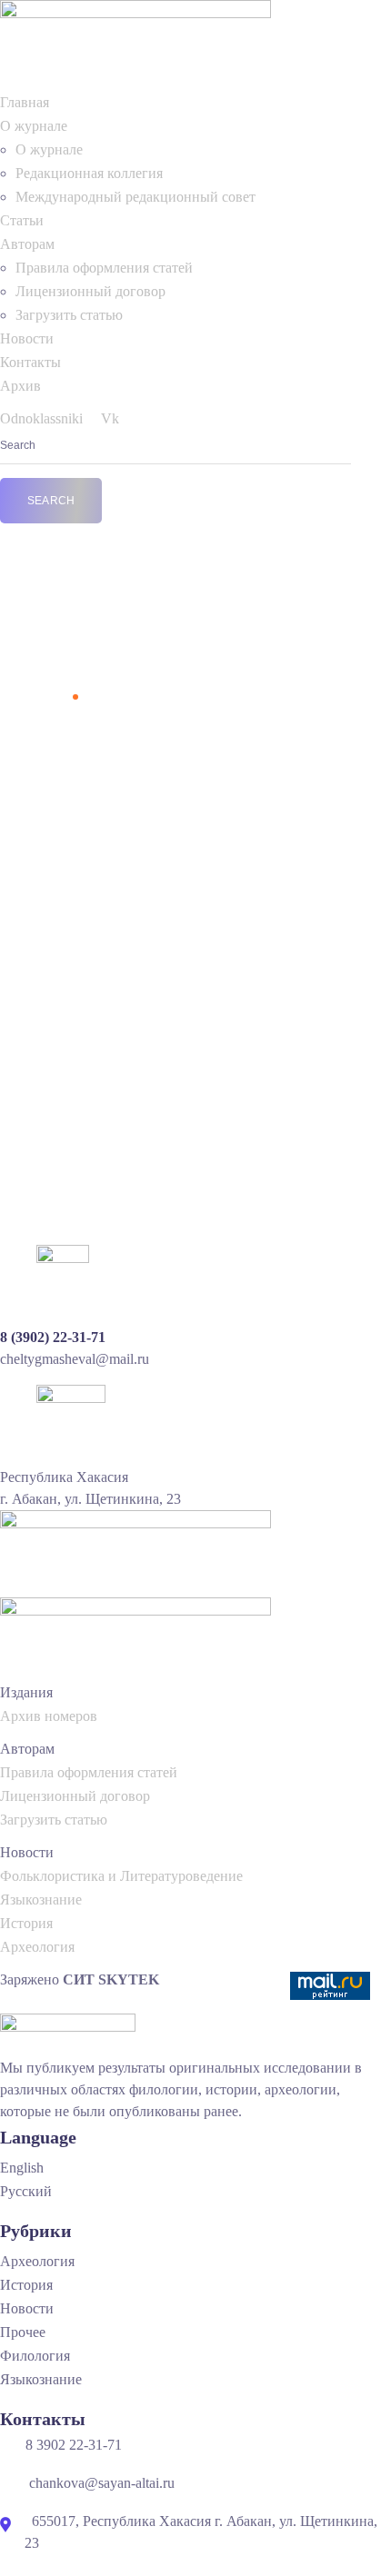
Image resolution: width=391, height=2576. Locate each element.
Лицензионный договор (90, 291)
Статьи (22, 220)
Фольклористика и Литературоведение (121, 1876)
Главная (25, 102)
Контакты (30, 362)
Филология (244, 873)
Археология (37, 1947)
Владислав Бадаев (154, 873)
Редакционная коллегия (89, 173)
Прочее (23, 2332)
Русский (26, 2191)
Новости (27, 338)
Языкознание (41, 1900)
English (22, 2168)
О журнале (34, 126)
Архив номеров (49, 1716)
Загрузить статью (69, 315)
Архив (20, 386)
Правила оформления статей (104, 268)
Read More (50, 1152)
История (26, 1923)
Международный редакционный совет (135, 197)
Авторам (27, 244)
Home (48, 696)
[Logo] (135, 8)
